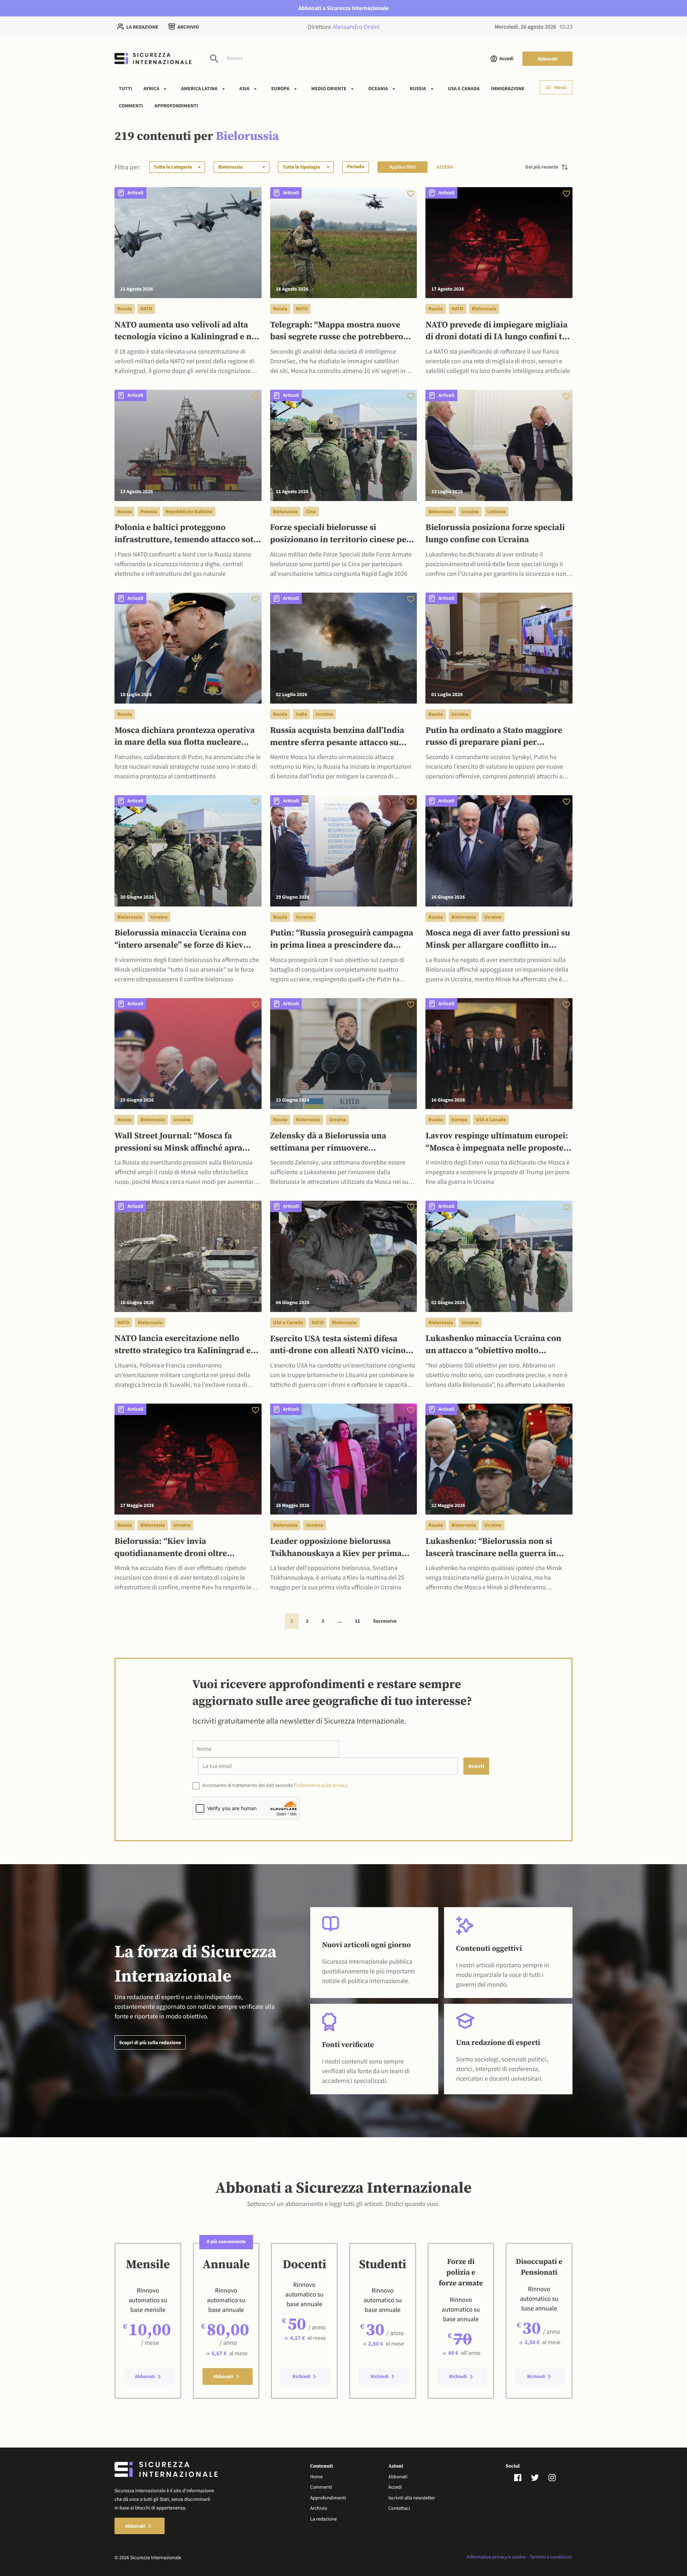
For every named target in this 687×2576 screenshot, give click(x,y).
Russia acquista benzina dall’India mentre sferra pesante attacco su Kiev (337, 737)
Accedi (506, 58)
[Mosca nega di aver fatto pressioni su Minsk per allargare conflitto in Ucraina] (499, 850)
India (302, 714)
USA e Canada (464, 88)
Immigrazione (508, 88)
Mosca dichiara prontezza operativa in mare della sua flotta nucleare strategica (185, 737)
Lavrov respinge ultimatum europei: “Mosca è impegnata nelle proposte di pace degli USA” (497, 1143)
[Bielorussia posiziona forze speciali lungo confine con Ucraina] (499, 445)
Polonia (149, 511)
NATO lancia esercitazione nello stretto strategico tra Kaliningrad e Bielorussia (183, 1345)
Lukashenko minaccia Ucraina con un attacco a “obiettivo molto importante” (493, 1345)
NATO (146, 308)
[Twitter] (539, 2477)
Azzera (445, 167)
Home (316, 2477)
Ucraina (470, 511)
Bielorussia (484, 308)
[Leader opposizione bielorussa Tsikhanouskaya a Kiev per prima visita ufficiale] (344, 1458)
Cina (311, 511)
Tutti (125, 88)
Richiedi (301, 2376)
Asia (244, 88)
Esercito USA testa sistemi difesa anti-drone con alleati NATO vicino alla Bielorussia (338, 1346)
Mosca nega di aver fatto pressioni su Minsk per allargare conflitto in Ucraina (498, 940)
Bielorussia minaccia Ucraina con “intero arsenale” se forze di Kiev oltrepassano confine (181, 940)
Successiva (385, 1621)
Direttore (343, 27)
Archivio (188, 27)
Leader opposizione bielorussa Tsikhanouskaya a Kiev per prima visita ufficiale (336, 1548)
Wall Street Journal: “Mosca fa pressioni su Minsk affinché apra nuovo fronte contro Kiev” (178, 1143)
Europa (280, 88)
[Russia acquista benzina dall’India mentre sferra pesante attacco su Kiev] (344, 647)
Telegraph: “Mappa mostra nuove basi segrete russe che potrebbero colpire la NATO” (337, 332)
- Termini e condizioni (549, 2557)
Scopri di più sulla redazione (150, 2042)
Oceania (378, 88)
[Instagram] (556, 2477)
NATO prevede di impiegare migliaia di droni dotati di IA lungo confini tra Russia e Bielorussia (498, 332)
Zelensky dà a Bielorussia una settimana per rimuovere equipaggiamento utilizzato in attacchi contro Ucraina (329, 1143)
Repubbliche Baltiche (189, 511)
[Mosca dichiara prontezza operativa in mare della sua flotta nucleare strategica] (188, 647)
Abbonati (547, 59)
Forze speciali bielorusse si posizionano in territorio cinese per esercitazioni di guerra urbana (340, 534)
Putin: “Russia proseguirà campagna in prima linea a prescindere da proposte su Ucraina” (342, 940)
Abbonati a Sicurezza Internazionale (344, 8)
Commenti (131, 105)
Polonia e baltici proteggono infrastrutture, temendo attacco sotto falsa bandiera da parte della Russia (188, 534)
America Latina (199, 88)
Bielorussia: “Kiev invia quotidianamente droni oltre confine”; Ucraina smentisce (171, 1548)
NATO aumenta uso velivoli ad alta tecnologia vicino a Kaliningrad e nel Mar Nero (187, 332)
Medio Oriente (329, 88)
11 (358, 1621)
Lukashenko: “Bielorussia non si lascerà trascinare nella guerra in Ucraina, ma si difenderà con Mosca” (497, 1548)
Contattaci (399, 2508)
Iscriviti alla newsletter (412, 2498)
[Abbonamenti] (255, 193)
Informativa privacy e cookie (496, 2557)
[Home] (153, 59)
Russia (418, 88)
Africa (151, 88)
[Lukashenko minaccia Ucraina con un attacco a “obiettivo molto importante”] (499, 1256)
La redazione (142, 27)
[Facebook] (522, 2477)
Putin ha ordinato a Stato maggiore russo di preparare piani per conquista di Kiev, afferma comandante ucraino (494, 737)
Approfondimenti (176, 105)
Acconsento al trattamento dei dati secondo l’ (275, 1785)
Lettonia (496, 511)
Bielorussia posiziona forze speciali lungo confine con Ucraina (495, 534)
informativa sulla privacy (322, 1785)
